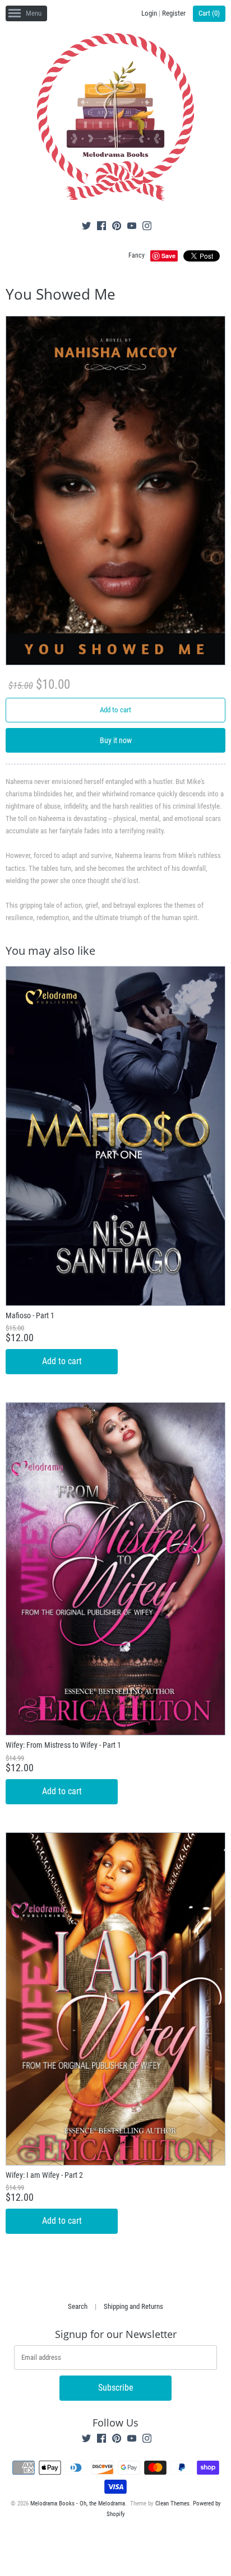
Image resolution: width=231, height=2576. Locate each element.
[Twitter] (86, 227)
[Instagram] (147, 227)
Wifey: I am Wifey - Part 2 (44, 2175)
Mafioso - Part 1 (30, 1315)
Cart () (209, 13)
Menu (34, 13)
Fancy (137, 255)
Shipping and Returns (133, 2306)
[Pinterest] (117, 227)
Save (168, 256)
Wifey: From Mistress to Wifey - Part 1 (63, 1745)
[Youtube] (132, 227)
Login (149, 13)
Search (78, 2306)
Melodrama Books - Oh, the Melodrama (78, 2503)
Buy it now (116, 740)
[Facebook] (101, 227)
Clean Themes (172, 2503)
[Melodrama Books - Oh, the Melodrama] (115, 119)
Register (174, 13)
